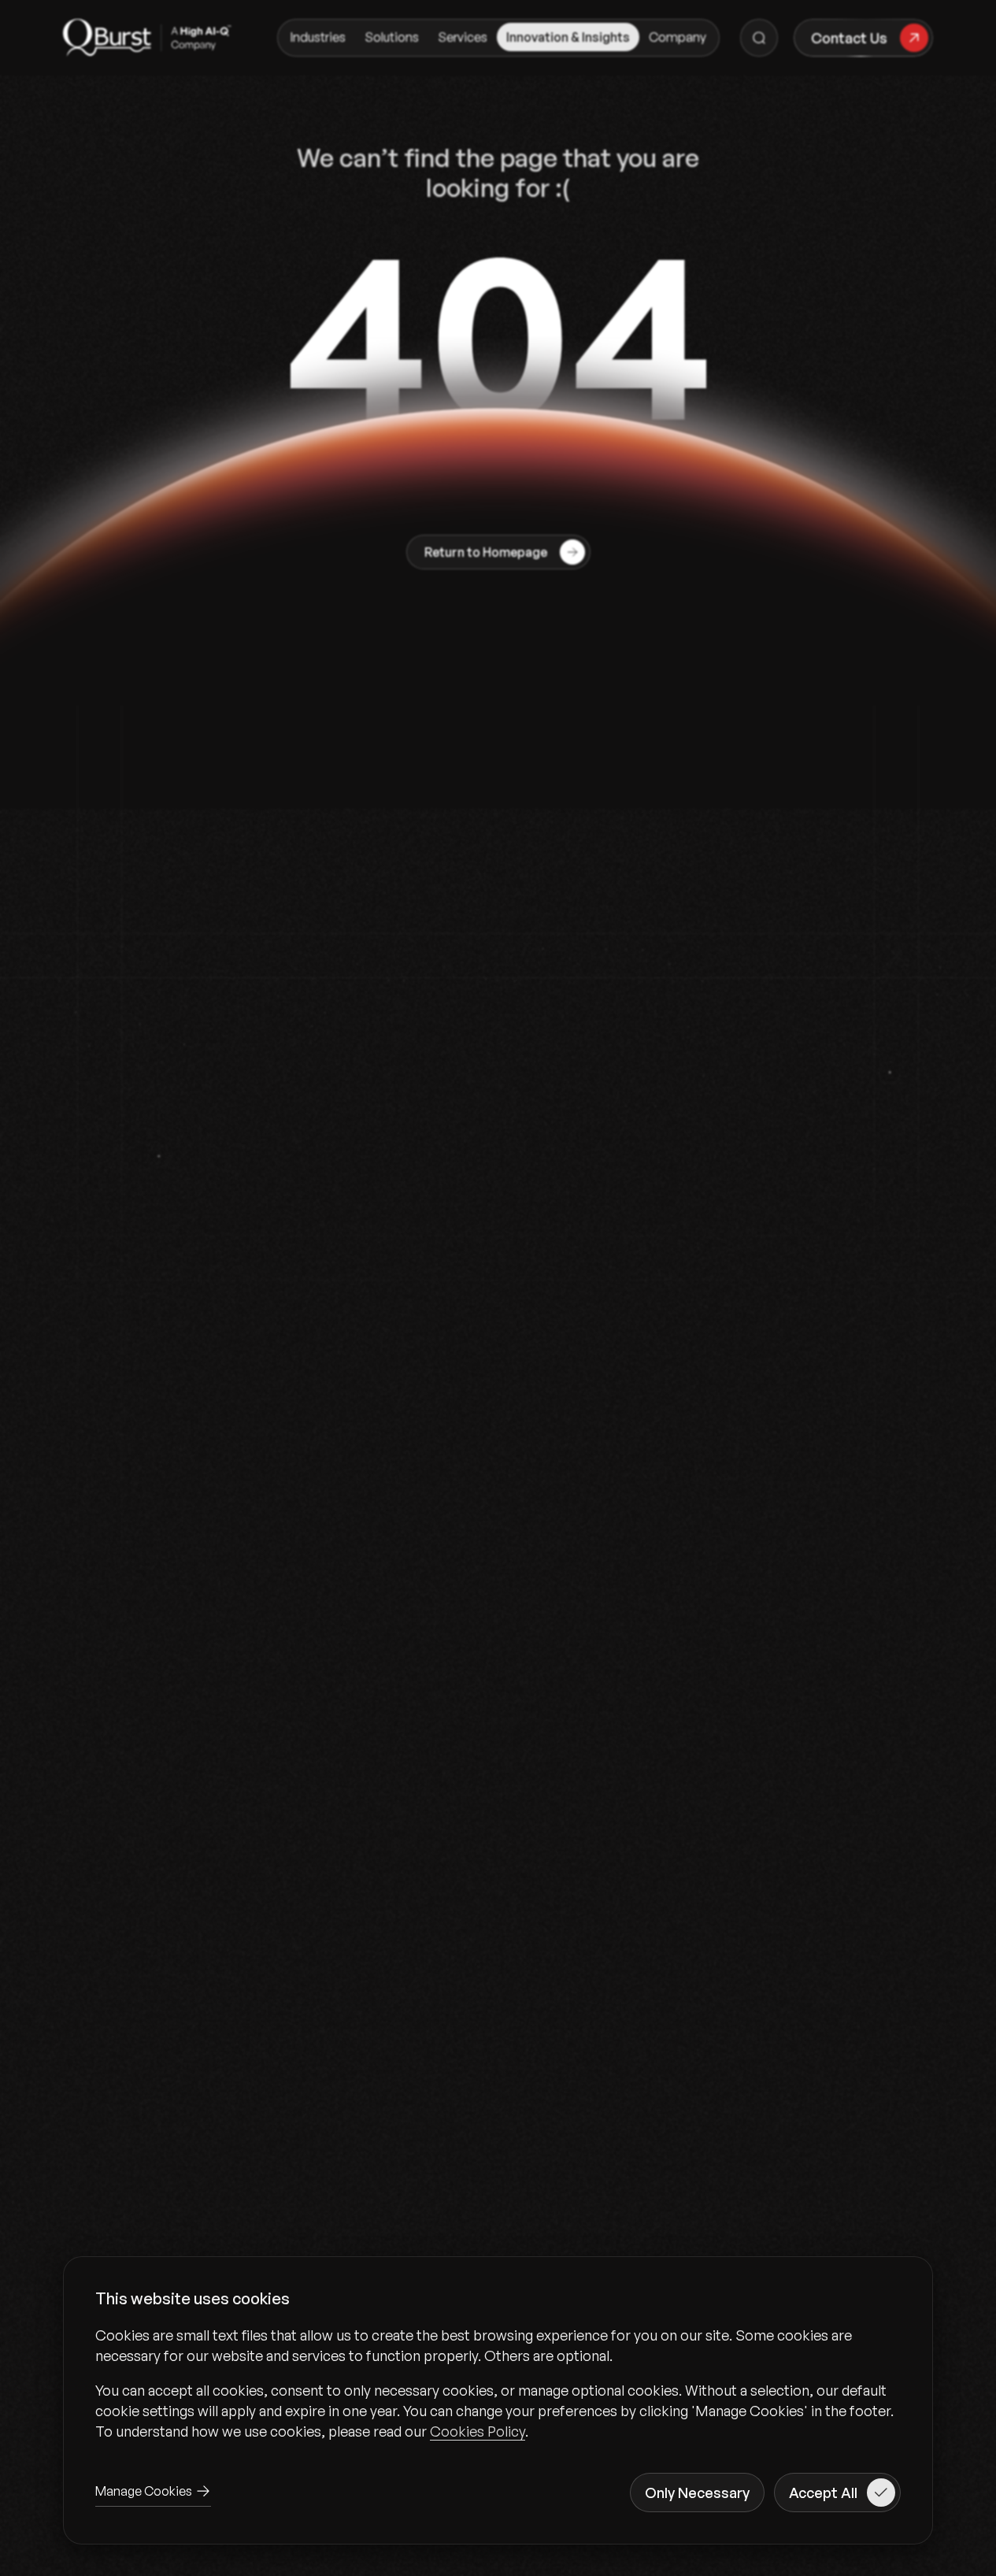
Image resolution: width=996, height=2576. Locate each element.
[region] (498, 2383)
